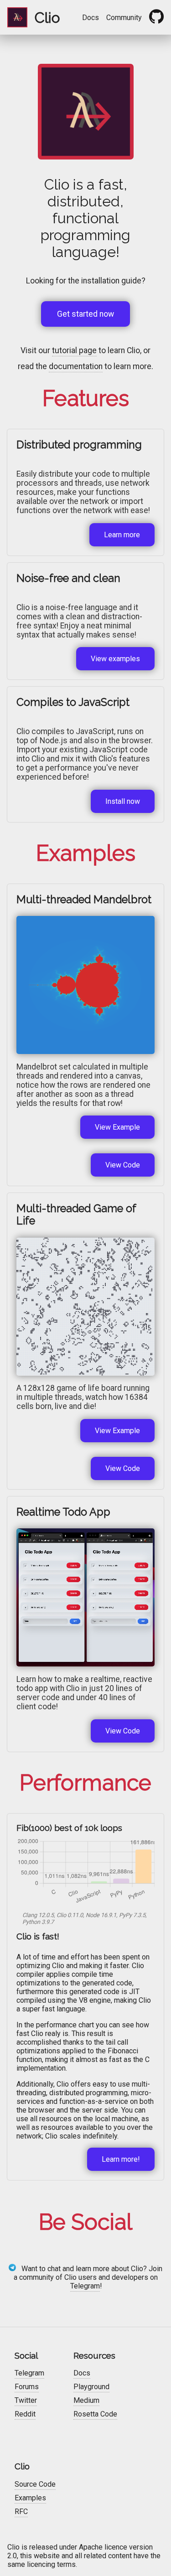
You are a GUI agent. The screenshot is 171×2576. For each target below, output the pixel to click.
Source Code (35, 2484)
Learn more (122, 535)
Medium (86, 2400)
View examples (115, 659)
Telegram (85, 2286)
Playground (91, 2387)
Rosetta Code (95, 2414)
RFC (21, 2512)
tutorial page (74, 350)
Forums (27, 2387)
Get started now (85, 314)
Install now (123, 801)
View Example (117, 1127)
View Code (123, 1165)
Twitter (26, 2400)
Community (124, 18)
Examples (30, 2498)
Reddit (25, 2414)
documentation (76, 366)
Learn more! (121, 2159)
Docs (91, 18)
